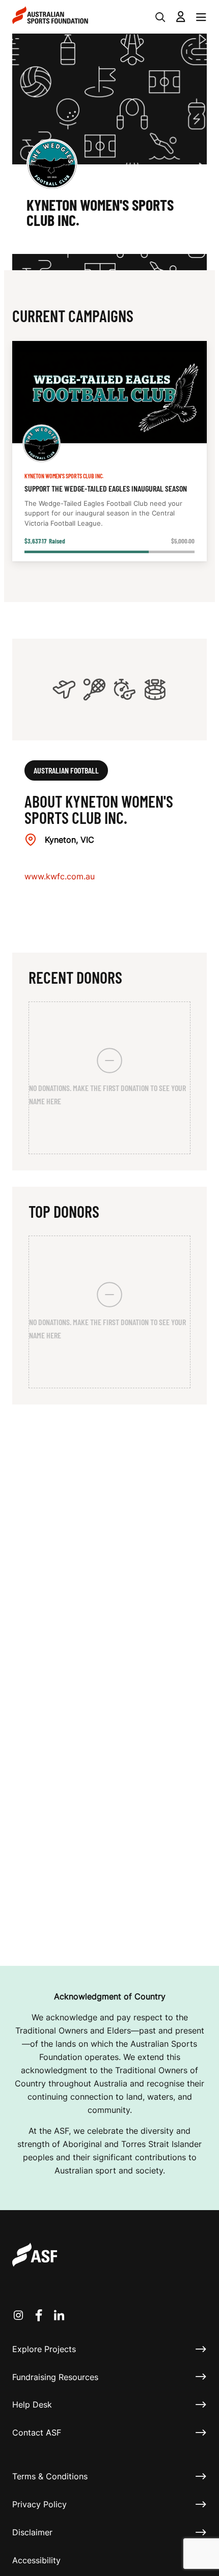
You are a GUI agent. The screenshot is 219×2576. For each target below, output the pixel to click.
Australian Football (66, 770)
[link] (109, 451)
